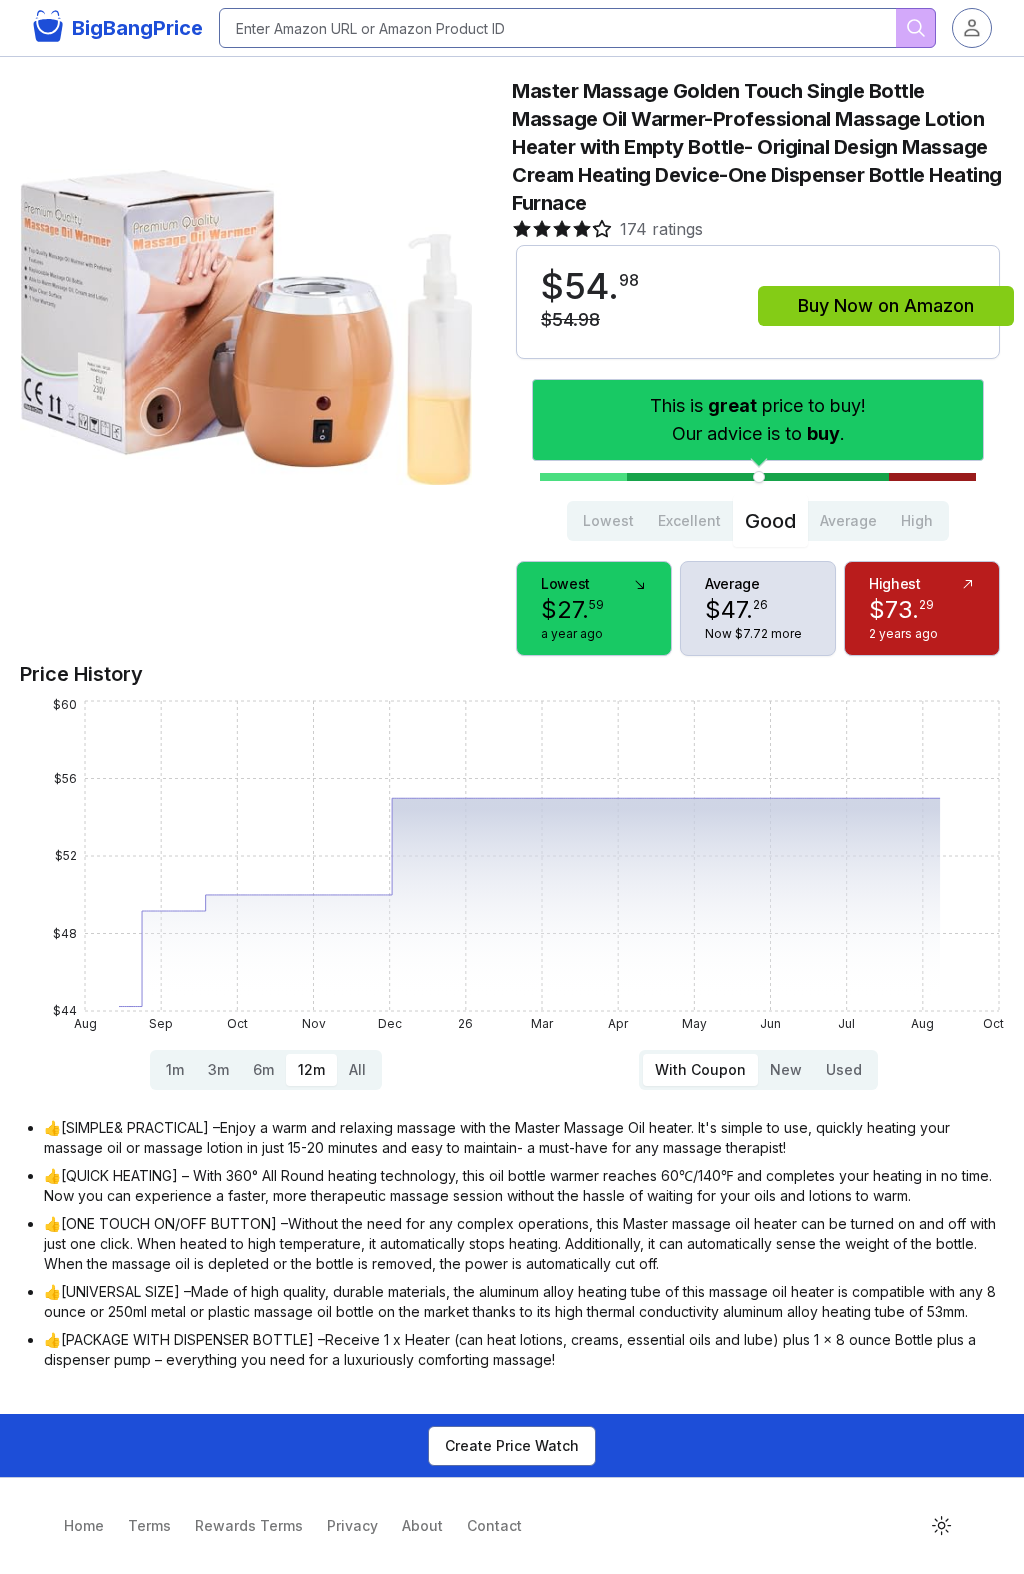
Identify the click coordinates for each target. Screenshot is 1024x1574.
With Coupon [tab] (700, 1069)
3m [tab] (218, 1069)
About (422, 1525)
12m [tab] (311, 1069)
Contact (494, 1525)
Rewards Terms (249, 1525)
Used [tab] (844, 1069)
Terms (149, 1525)
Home (84, 1525)
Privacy (352, 1525)
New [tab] (786, 1069)
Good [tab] (770, 521)
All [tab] (357, 1069)
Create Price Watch (512, 1445)
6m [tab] (263, 1069)
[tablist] (758, 521)
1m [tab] (175, 1069)
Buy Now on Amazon (886, 305)
